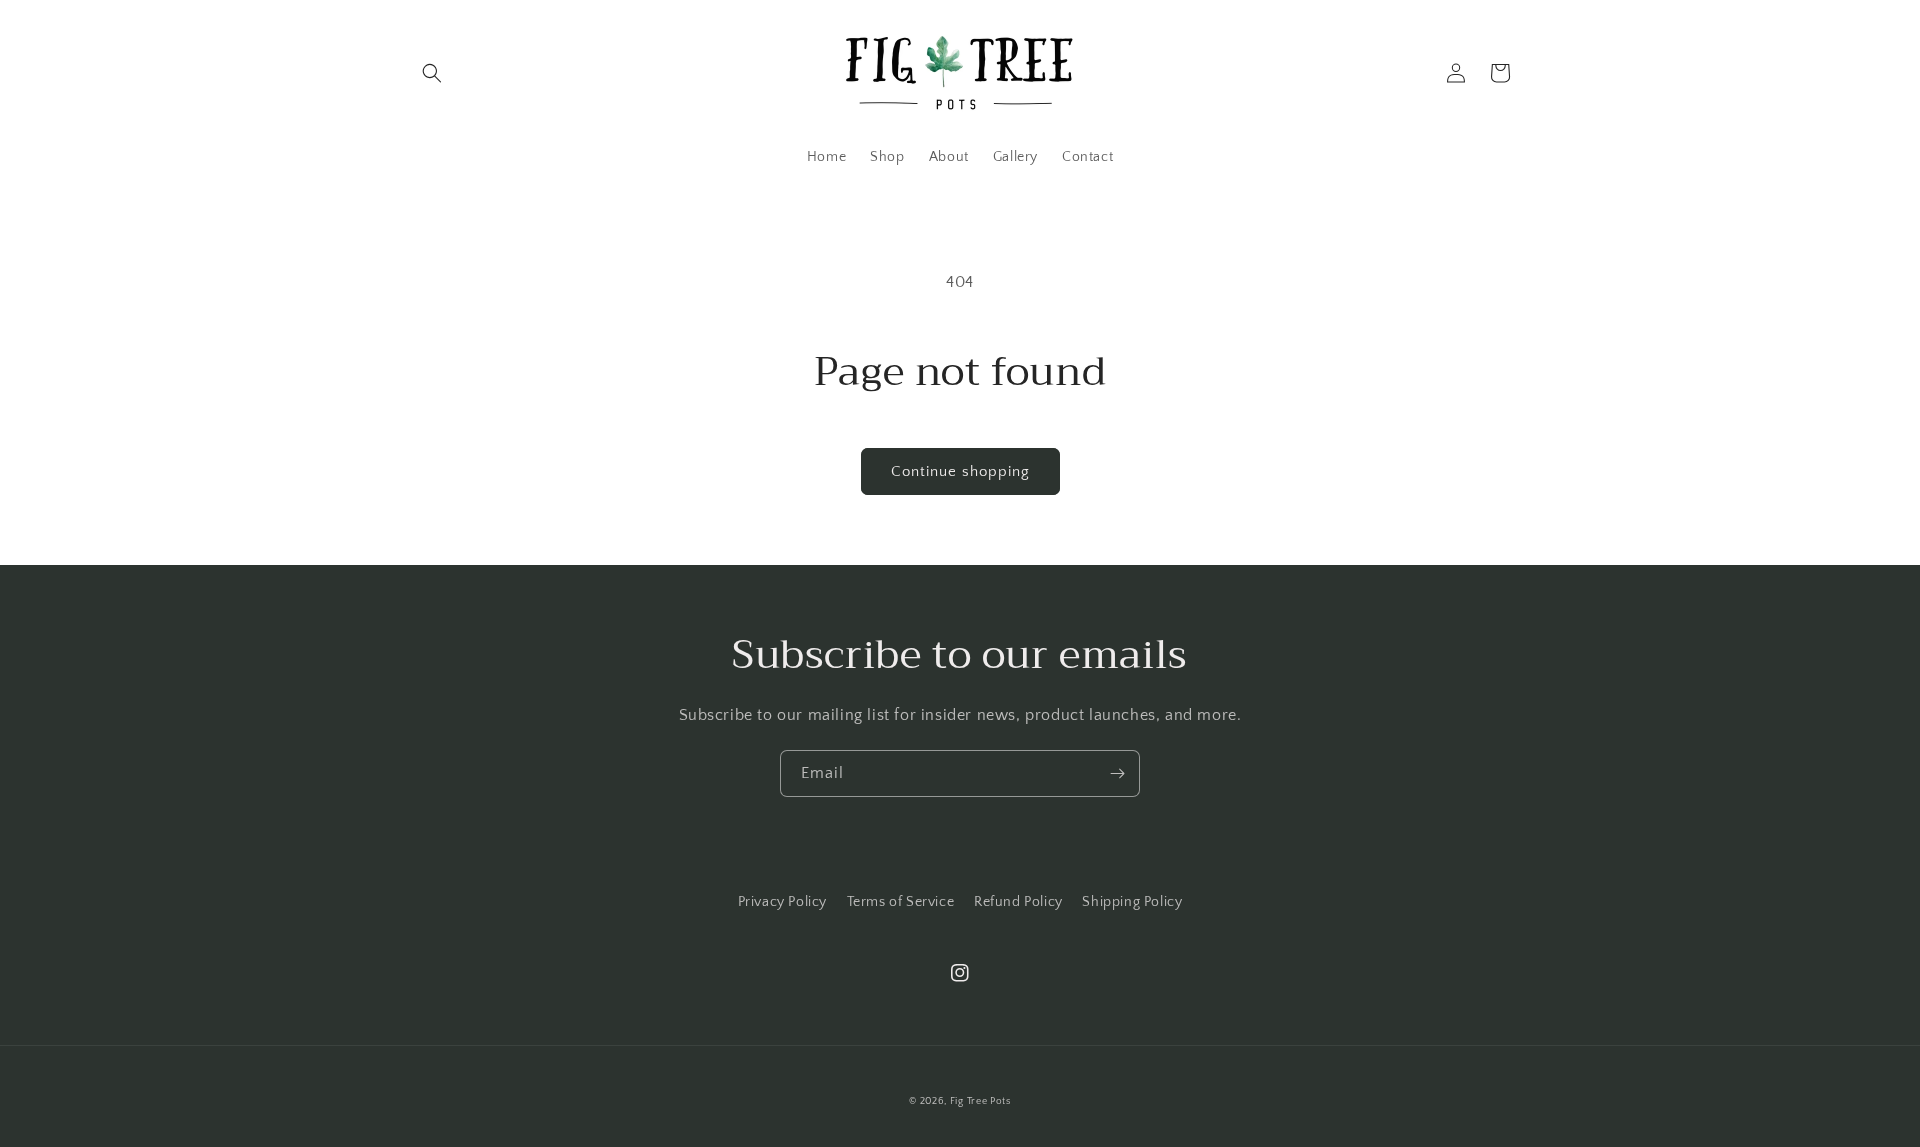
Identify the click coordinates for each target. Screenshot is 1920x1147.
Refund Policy (1018, 902)
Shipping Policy (1132, 902)
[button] (432, 73)
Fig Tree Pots (980, 1101)
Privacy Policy (782, 902)
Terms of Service (901, 902)
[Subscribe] (1117, 773)
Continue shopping (960, 471)
